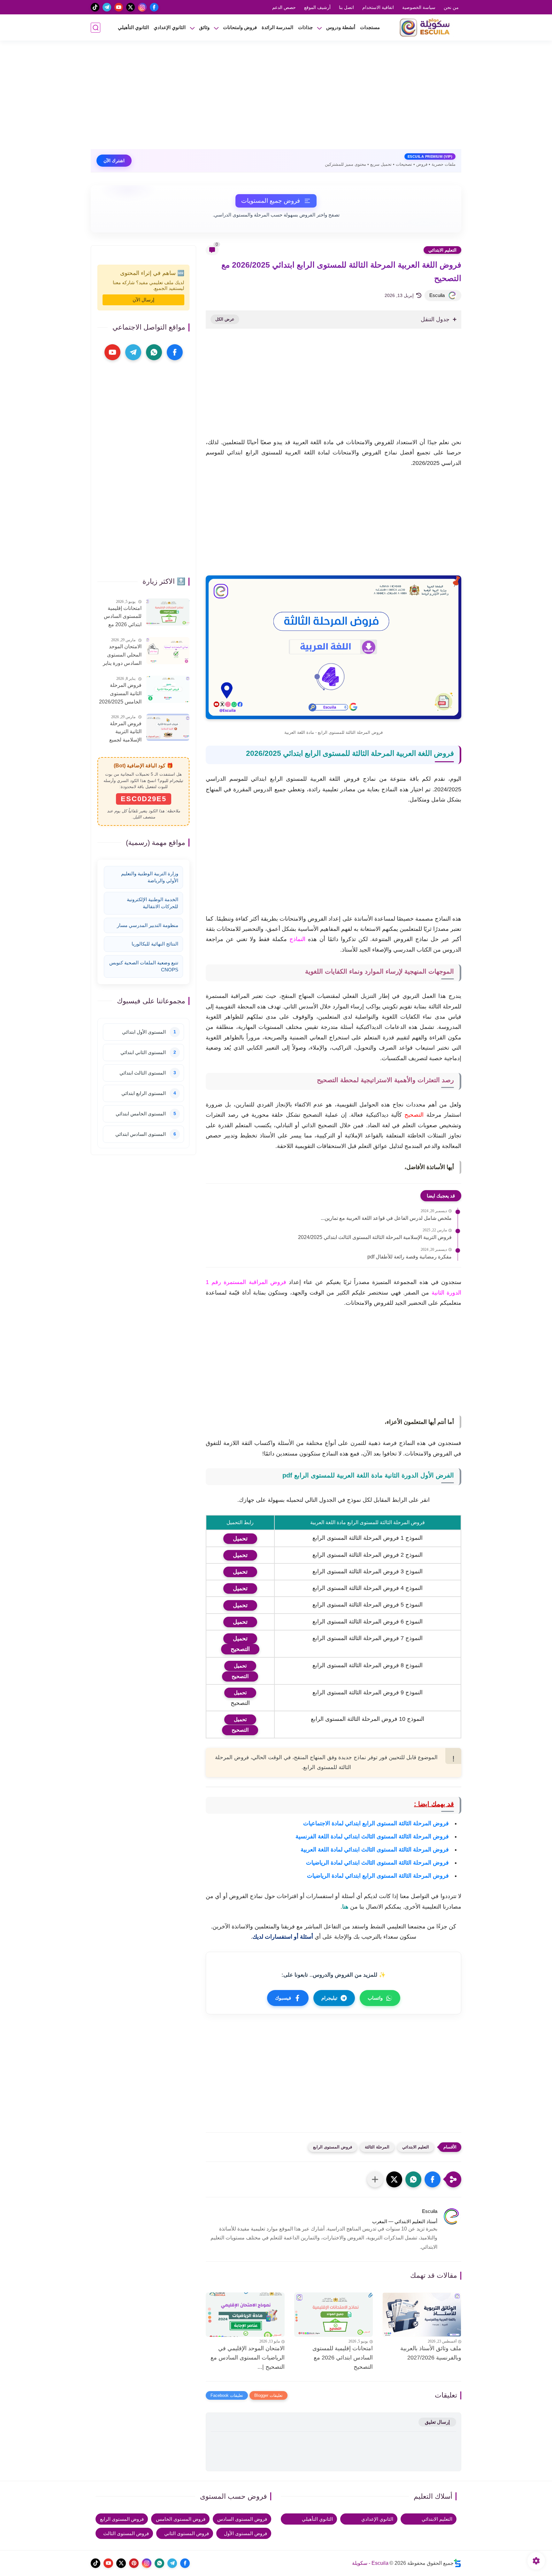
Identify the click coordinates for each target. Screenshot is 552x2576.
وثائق (204, 27)
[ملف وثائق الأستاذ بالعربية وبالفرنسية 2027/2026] (422, 2315)
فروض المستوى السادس (242, 2519)
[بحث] (96, 28)
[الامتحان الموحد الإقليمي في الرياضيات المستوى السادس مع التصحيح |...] (245, 2315)
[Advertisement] (276, 98)
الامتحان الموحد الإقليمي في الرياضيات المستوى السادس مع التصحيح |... (248, 2358)
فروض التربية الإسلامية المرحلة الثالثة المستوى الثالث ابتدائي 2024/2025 (375, 1237)
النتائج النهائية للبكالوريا (155, 944)
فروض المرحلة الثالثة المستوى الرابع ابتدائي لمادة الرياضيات (378, 1876)
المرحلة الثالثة (377, 2147)
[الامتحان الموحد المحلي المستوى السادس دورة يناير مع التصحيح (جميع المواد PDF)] (168, 651)
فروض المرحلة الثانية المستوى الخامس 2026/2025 (120, 693)
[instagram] (142, 7)
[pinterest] (134, 2563)
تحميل (240, 1666)
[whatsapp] (154, 352)
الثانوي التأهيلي (133, 27)
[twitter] (130, 7)
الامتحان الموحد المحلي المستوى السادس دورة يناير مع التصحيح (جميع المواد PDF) (122, 656)
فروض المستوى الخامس (181, 2519)
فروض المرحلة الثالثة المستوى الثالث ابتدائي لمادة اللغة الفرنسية (372, 1836)
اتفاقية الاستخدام (378, 7)
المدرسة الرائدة (277, 27)
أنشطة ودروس (341, 27)
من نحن (451, 7)
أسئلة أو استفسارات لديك (284, 1937)
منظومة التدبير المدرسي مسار (148, 925)
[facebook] (154, 7)
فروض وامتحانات (240, 27)
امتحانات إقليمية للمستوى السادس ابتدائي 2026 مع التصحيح (343, 2358)
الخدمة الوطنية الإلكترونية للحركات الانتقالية (153, 903)
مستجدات (370, 27)
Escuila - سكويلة (370, 2563)
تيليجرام (329, 1998)
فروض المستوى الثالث (126, 2533)
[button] (433, 2179)
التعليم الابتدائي (442, 250)
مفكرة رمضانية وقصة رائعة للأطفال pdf (410, 1257)
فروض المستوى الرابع (333, 2147)
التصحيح (240, 1676)
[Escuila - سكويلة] (426, 27)
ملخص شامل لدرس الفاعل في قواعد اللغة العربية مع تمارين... (386, 1218)
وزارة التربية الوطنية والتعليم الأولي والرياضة (150, 877)
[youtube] (119, 7)
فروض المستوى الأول (245, 2533)
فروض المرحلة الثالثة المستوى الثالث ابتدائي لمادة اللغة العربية (375, 1850)
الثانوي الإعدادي (170, 27)
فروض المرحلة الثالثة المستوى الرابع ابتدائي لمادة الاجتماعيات (376, 1823)
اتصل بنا (346, 7)
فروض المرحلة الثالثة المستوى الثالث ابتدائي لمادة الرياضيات (377, 1863)
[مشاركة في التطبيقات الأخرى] (375, 2179)
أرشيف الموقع (317, 7)
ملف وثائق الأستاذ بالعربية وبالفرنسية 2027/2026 (431, 2353)
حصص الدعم (284, 7)
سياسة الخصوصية (419, 7)
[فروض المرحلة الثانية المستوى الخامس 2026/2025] (168, 689)
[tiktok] (95, 7)
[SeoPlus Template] (457, 2563)
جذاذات (305, 27)
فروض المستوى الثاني (187, 2533)
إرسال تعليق (437, 2422)
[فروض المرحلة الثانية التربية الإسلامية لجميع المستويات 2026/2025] (168, 727)
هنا (345, 1907)
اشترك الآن (114, 161)
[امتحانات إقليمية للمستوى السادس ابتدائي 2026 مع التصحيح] (334, 2315)
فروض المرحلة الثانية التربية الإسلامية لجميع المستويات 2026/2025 (125, 732)
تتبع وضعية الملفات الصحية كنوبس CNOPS (144, 966)
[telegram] (107, 7)
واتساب (375, 1998)
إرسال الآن (143, 300)
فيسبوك (283, 1998)
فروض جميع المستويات (271, 201)
